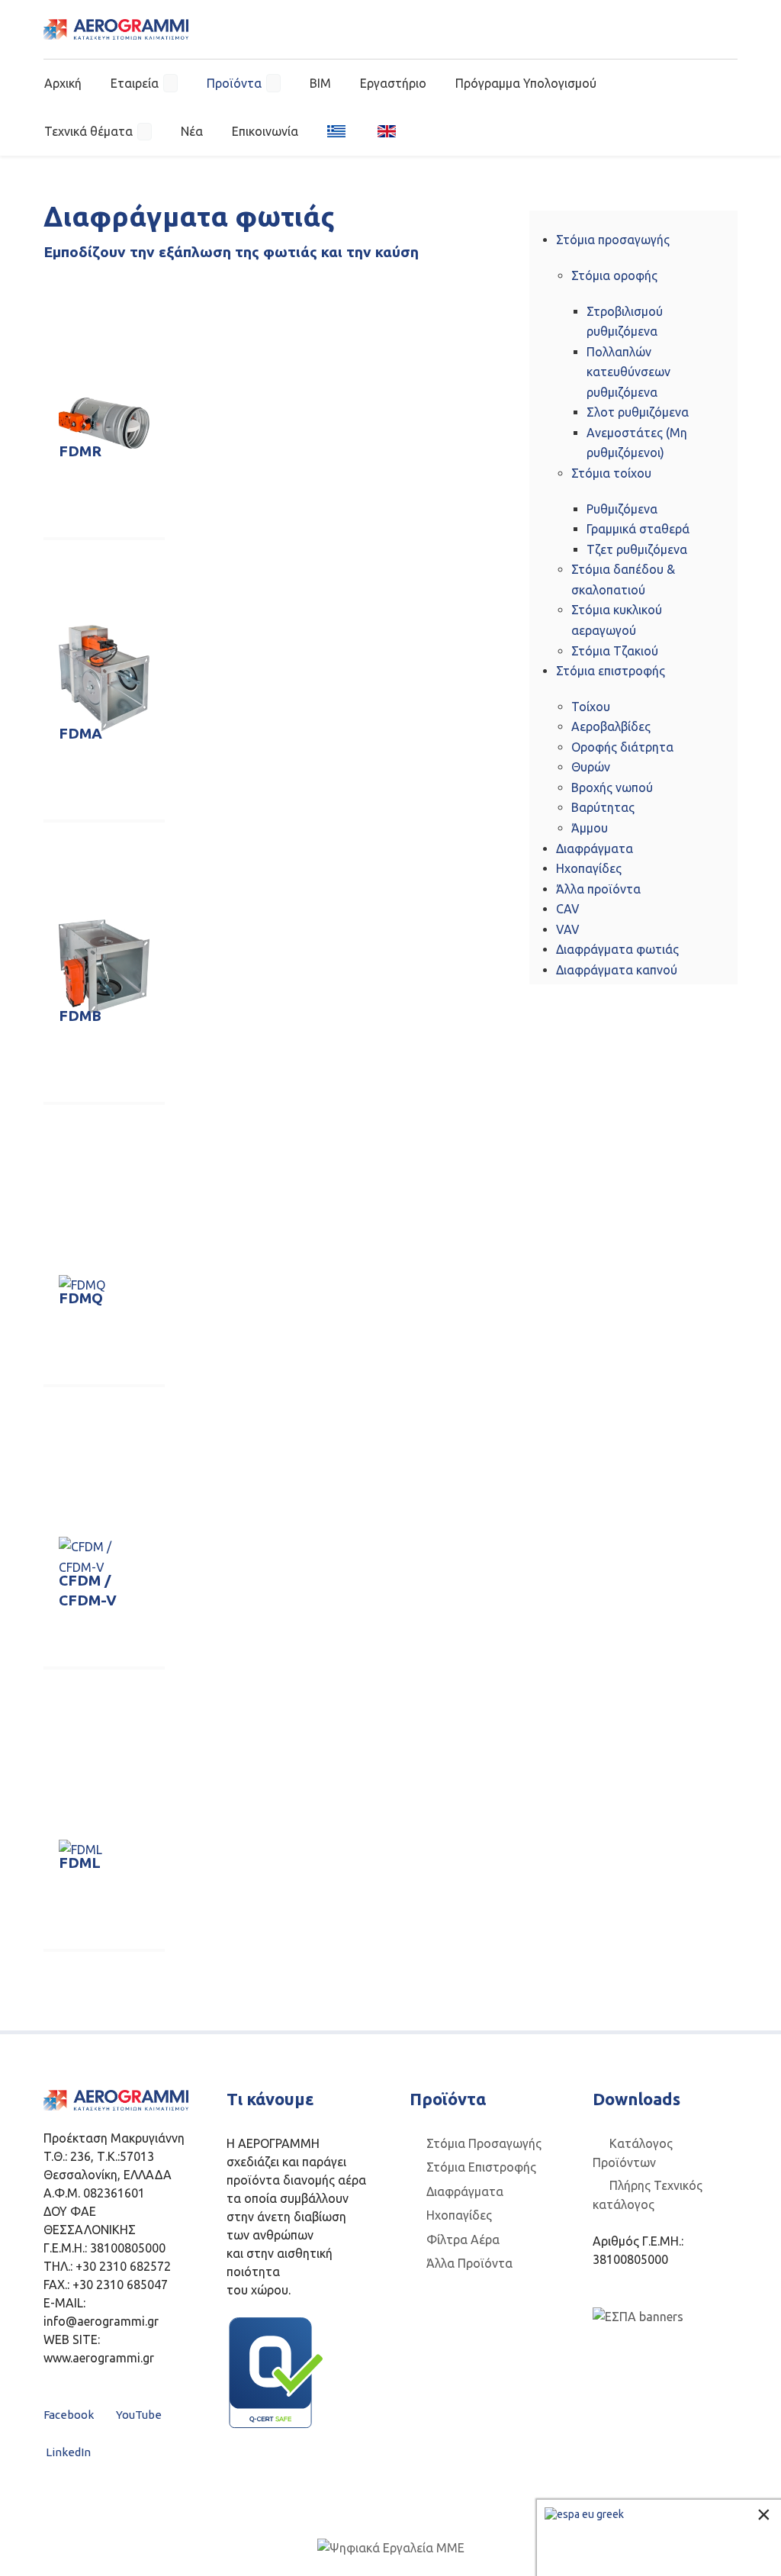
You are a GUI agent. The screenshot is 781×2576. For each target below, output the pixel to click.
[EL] (338, 130)
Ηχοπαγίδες (459, 2215)
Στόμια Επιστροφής (481, 2167)
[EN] (382, 130)
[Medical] (116, 29)
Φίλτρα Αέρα (463, 2240)
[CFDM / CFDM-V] (104, 1557)
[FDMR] (104, 423)
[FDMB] (104, 966)
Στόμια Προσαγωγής (484, 2143)
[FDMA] (104, 678)
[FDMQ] (82, 1284)
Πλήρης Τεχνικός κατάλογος (648, 2195)
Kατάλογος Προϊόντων (633, 2153)
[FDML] (80, 1849)
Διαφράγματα (465, 2191)
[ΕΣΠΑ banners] (638, 2316)
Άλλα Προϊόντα (469, 2263)
